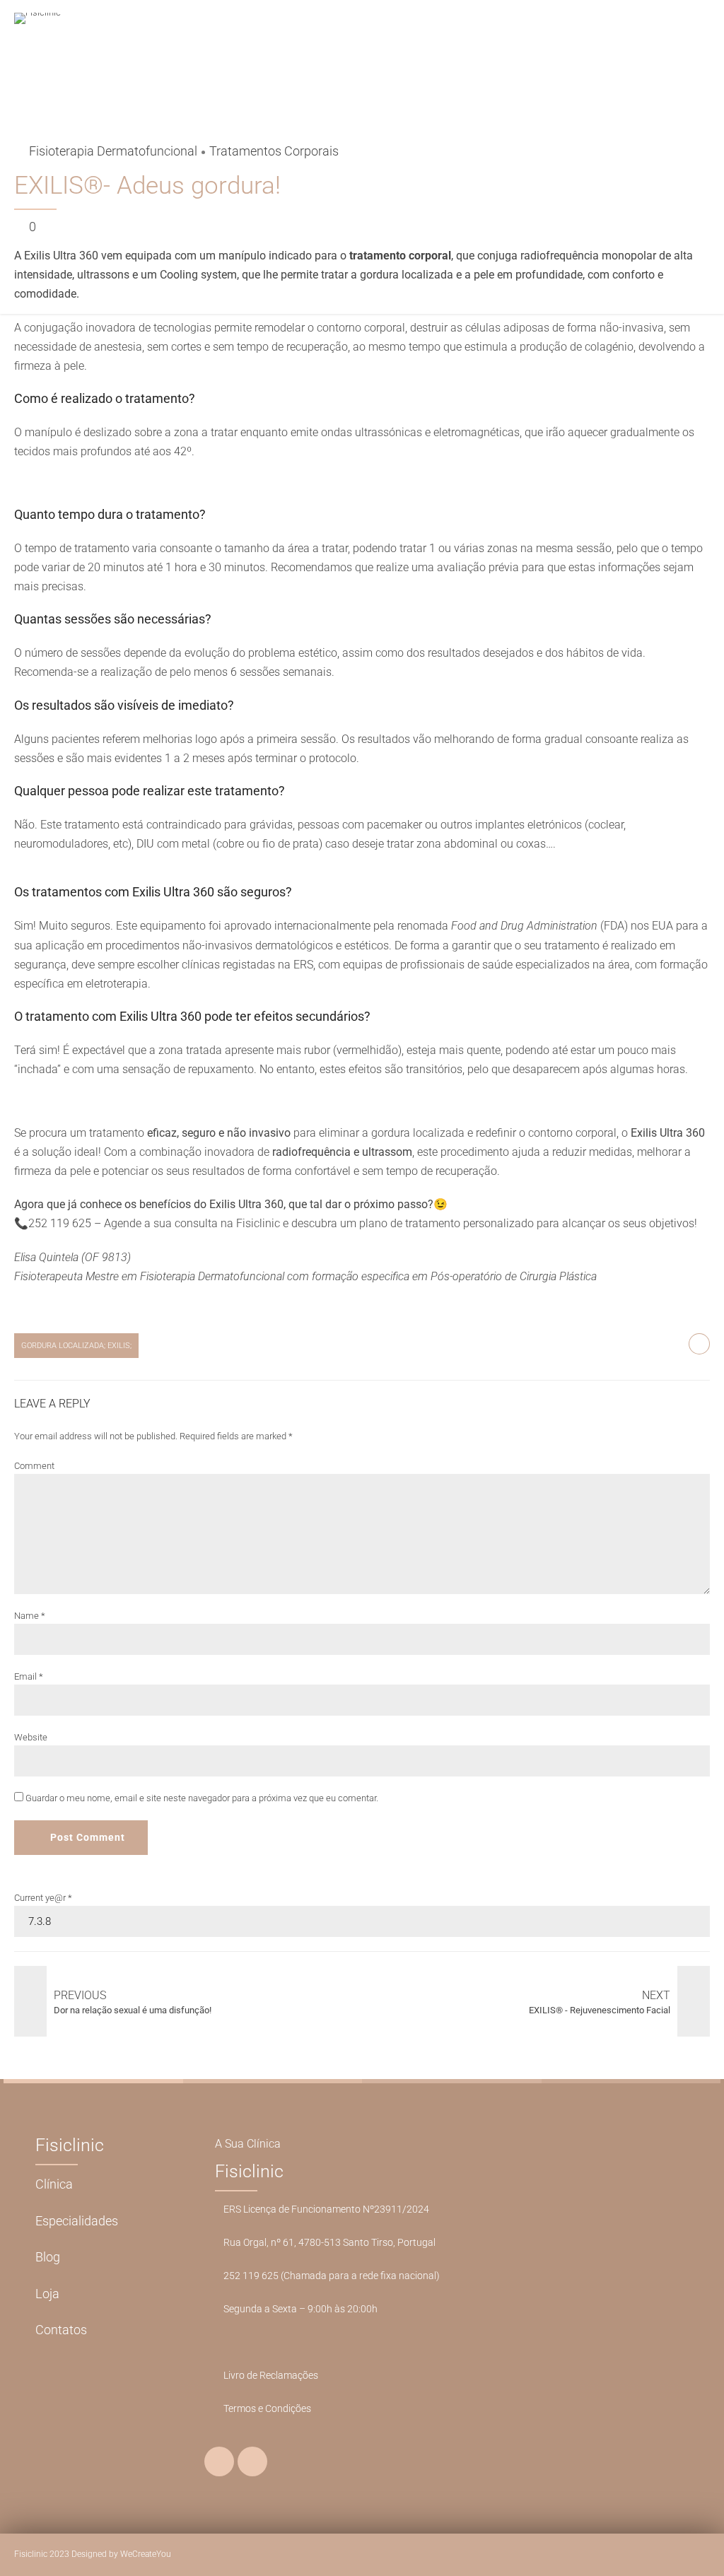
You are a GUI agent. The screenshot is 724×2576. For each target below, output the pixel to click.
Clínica (54, 2184)
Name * (30, 1616)
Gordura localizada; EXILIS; (76, 1345)
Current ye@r (43, 1898)
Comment (34, 1466)
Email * (29, 1676)
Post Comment (88, 1837)
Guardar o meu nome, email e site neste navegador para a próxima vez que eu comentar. (202, 1798)
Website (31, 1737)
